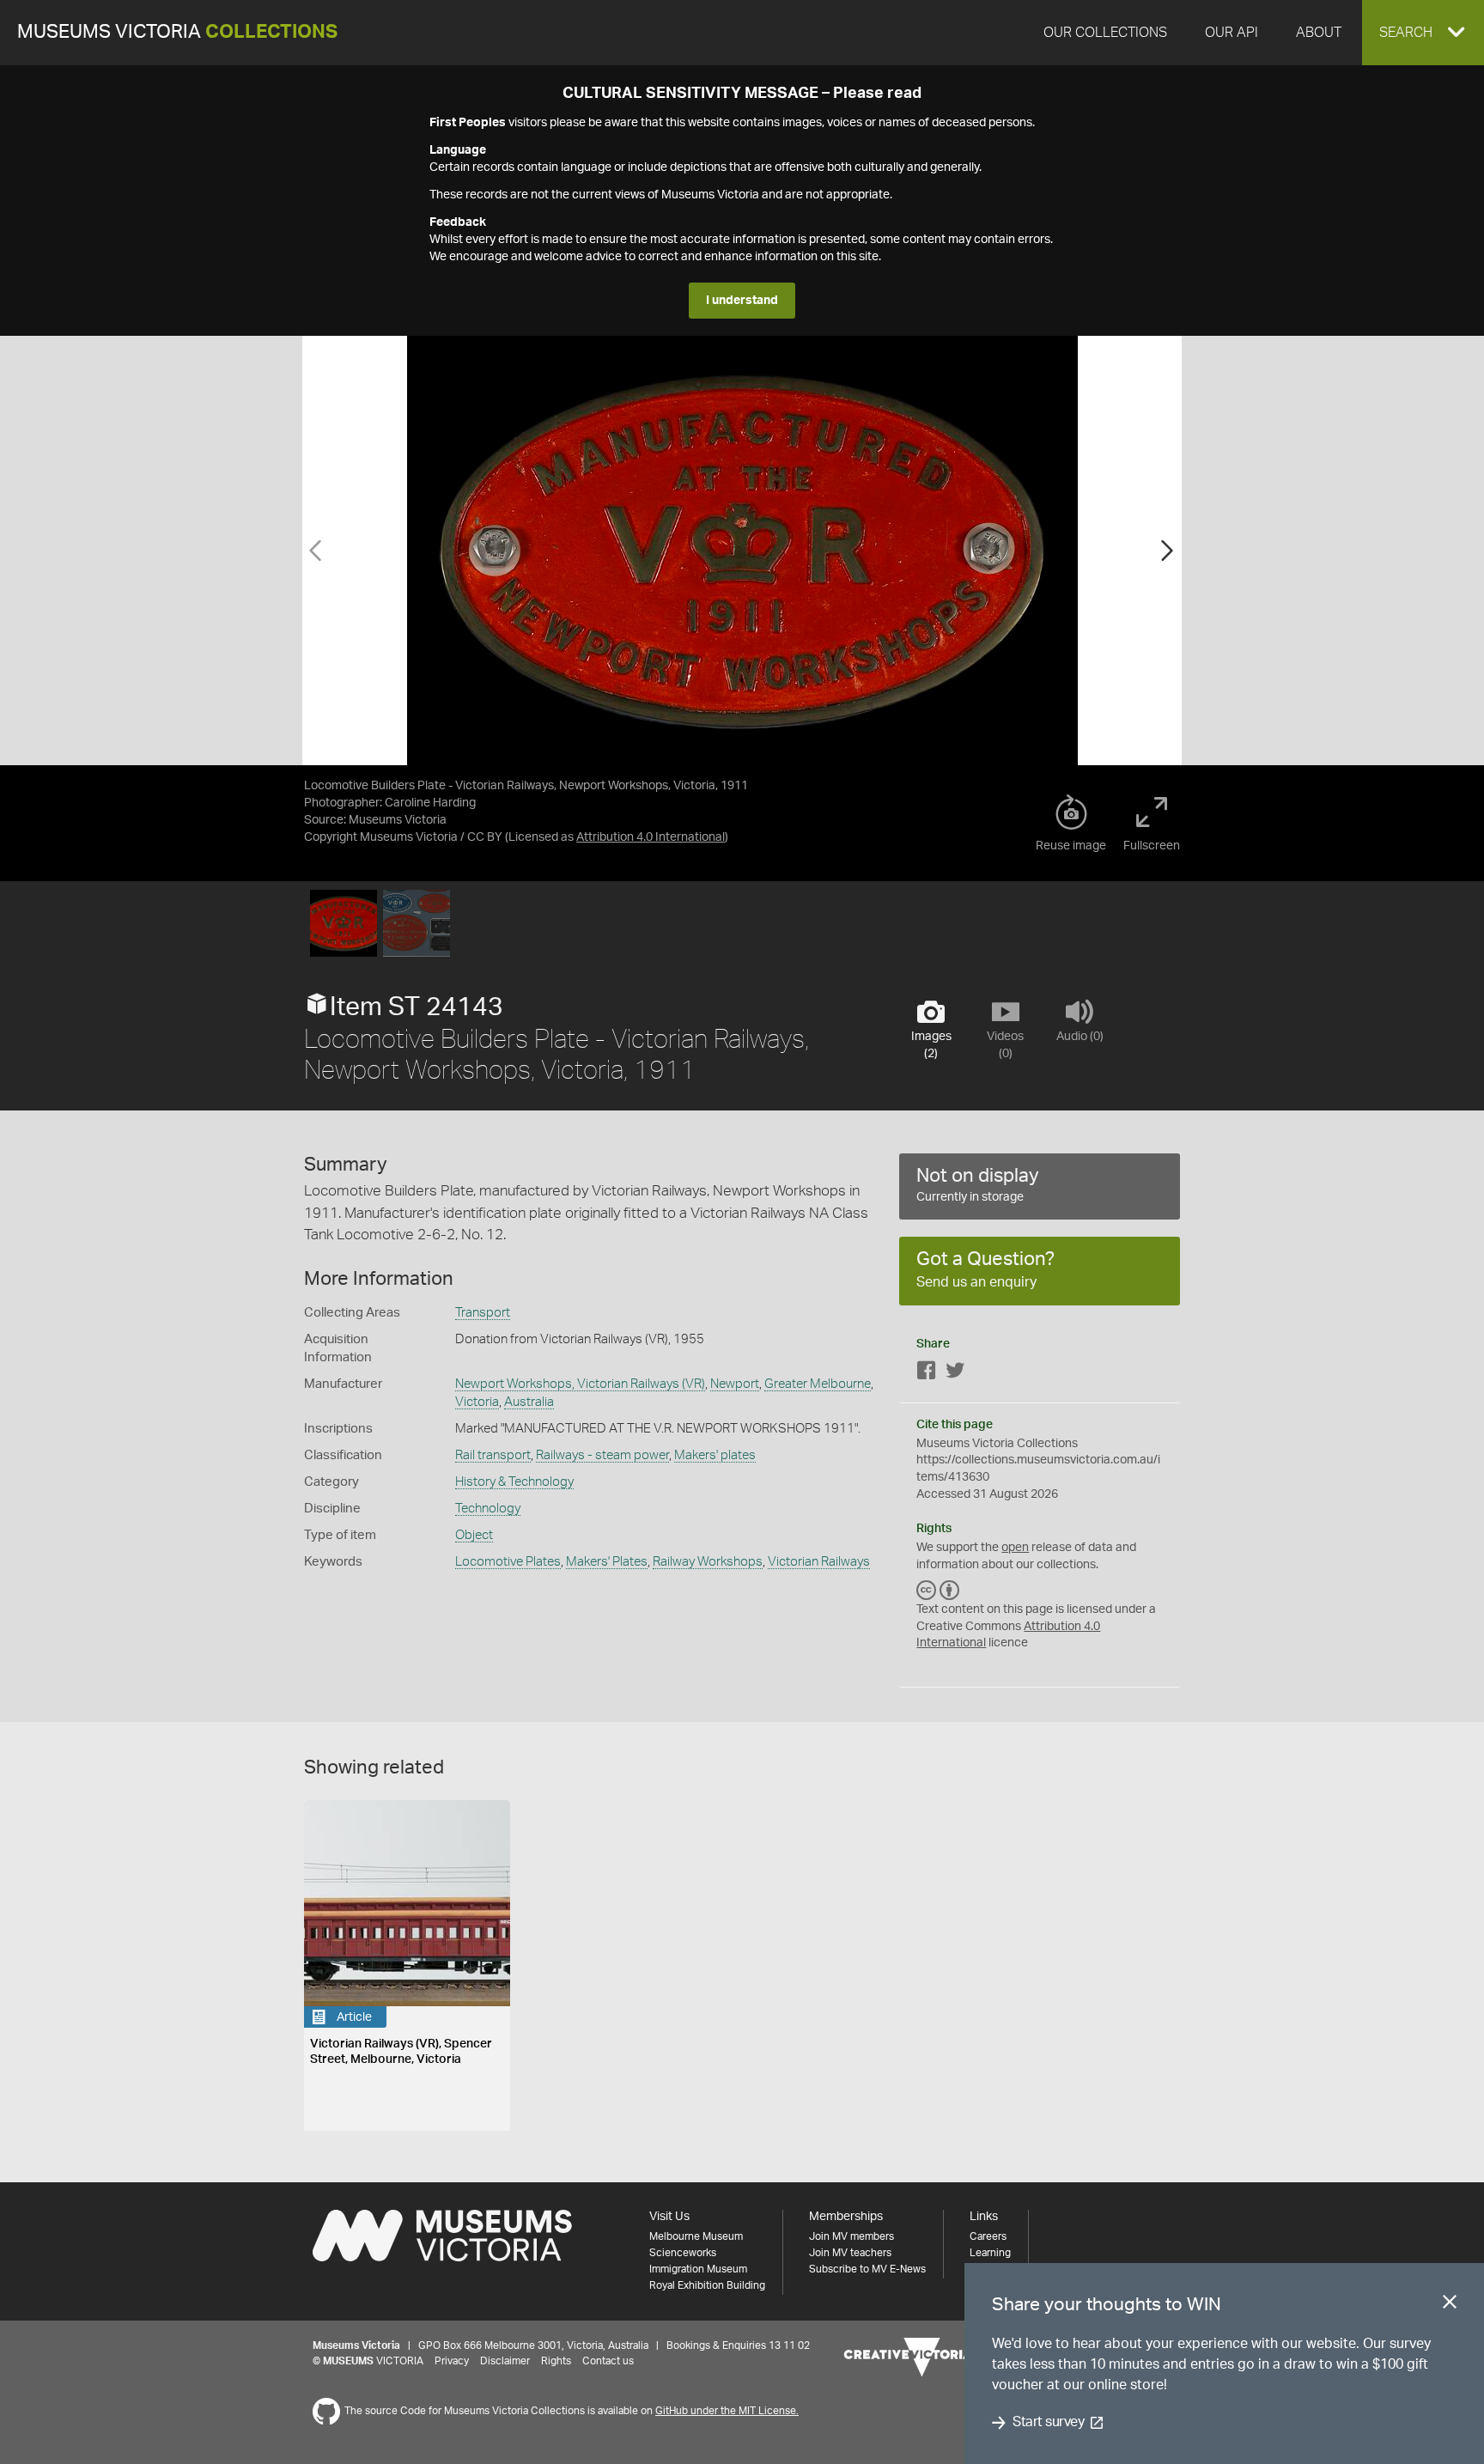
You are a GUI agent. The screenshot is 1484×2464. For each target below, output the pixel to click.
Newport (735, 1384)
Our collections (1105, 33)
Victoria (477, 1402)
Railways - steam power (602, 1455)
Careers (988, 2236)
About (1319, 33)
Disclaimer (505, 2361)
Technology (488, 1509)
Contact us (608, 2361)
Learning (990, 2253)
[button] (1423, 33)
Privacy (452, 2361)
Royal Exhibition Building (707, 2285)
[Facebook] (927, 1374)
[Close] (1450, 2305)
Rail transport (493, 1455)
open (1015, 1548)
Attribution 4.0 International (651, 837)
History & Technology (514, 1482)
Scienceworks (683, 2253)
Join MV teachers (850, 2253)
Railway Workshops (708, 1562)
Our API (1232, 33)
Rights (556, 2361)
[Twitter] (955, 1374)
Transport (483, 1313)
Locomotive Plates (508, 1562)
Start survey (1048, 2423)
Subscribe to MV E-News (867, 2269)
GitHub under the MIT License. (727, 2411)
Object (474, 1535)
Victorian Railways (819, 1562)
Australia (529, 1402)
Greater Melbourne (818, 1384)
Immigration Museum (698, 2269)
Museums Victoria (177, 32)
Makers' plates (715, 1455)
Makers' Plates (607, 1562)
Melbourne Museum (696, 2236)
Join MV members (851, 2236)
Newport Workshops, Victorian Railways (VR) (580, 1384)
